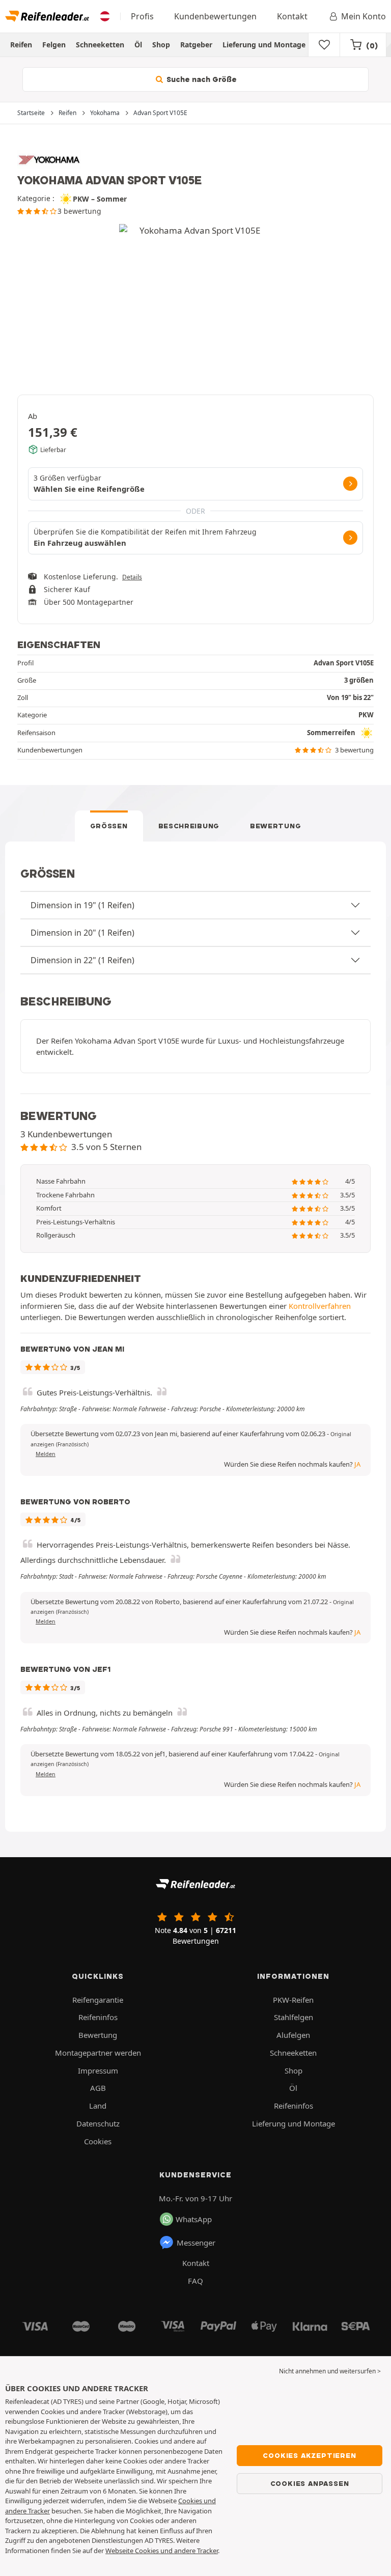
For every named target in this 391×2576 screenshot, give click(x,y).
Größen (109, 826)
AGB (98, 2088)
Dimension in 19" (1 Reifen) (82, 905)
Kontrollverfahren (320, 1306)
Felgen (54, 45)
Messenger (196, 2243)
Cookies (98, 2141)
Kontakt (292, 16)
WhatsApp (194, 2219)
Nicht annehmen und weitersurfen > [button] (330, 2371)
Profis (142, 16)
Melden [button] (46, 1454)
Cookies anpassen (310, 2483)
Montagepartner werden (98, 2053)
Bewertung (275, 826)
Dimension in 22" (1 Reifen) (82, 960)
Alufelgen (293, 2035)
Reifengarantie (98, 2000)
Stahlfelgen (294, 2017)
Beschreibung (189, 826)
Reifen (21, 45)
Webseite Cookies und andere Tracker (162, 2551)
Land (98, 2106)
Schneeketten (100, 45)
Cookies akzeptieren (309, 2455)
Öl (138, 45)
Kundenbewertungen (215, 16)
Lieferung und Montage (264, 45)
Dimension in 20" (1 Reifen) (82, 933)
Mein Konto (364, 16)
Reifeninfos (98, 2017)
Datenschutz (98, 2123)
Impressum (98, 2070)
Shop (161, 45)
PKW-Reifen (293, 2000)
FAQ (195, 2281)
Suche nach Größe (201, 79)
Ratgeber (196, 45)
